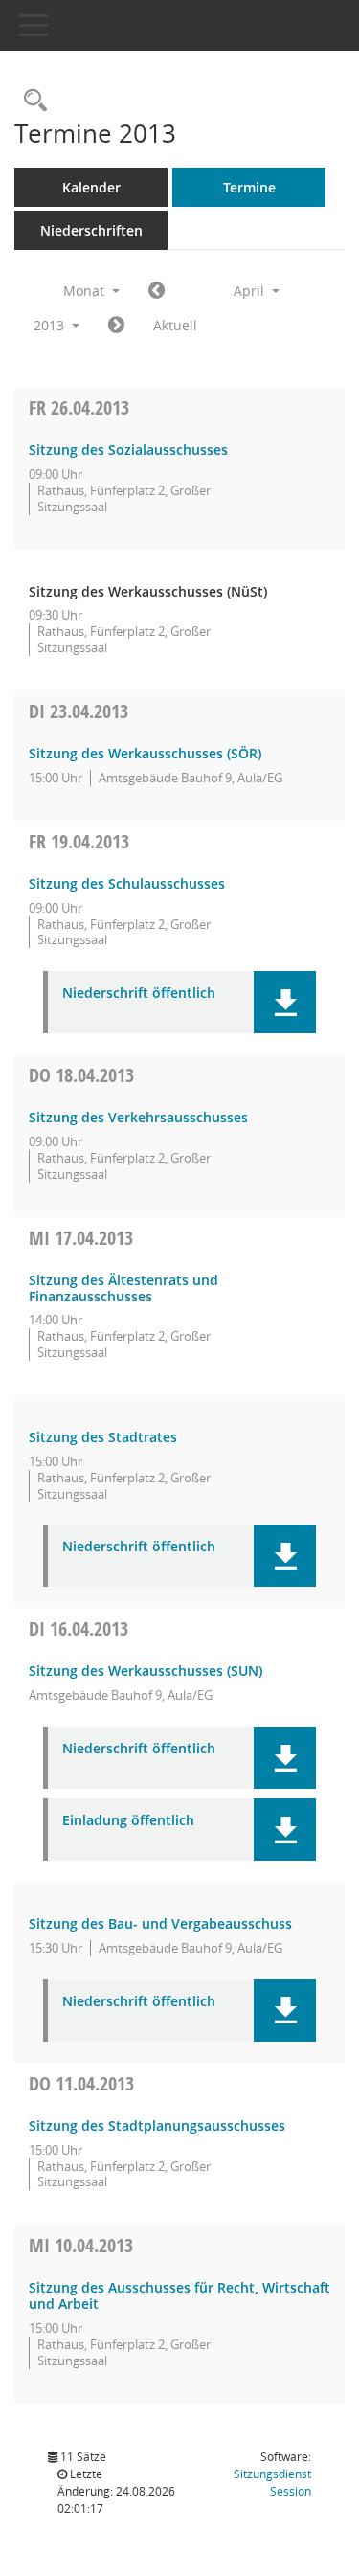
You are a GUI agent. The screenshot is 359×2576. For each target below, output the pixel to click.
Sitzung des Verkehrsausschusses (138, 1117)
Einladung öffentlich (128, 1821)
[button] (285, 1002)
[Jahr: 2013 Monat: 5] (116, 326)
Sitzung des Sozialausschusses (128, 450)
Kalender (91, 187)
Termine (249, 187)
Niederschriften (91, 230)
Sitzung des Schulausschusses (127, 883)
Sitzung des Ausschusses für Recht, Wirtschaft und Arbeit (179, 2295)
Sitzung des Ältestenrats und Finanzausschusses (123, 1288)
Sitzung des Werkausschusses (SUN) (146, 1671)
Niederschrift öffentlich (139, 994)
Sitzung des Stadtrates (103, 1437)
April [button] (251, 291)
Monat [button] (86, 291)
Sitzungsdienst (272, 2483)
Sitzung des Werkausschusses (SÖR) (145, 753)
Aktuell (175, 325)
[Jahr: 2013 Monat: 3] (157, 291)
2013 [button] (51, 325)
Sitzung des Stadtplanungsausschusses (157, 2125)
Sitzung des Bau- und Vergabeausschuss (160, 1923)
